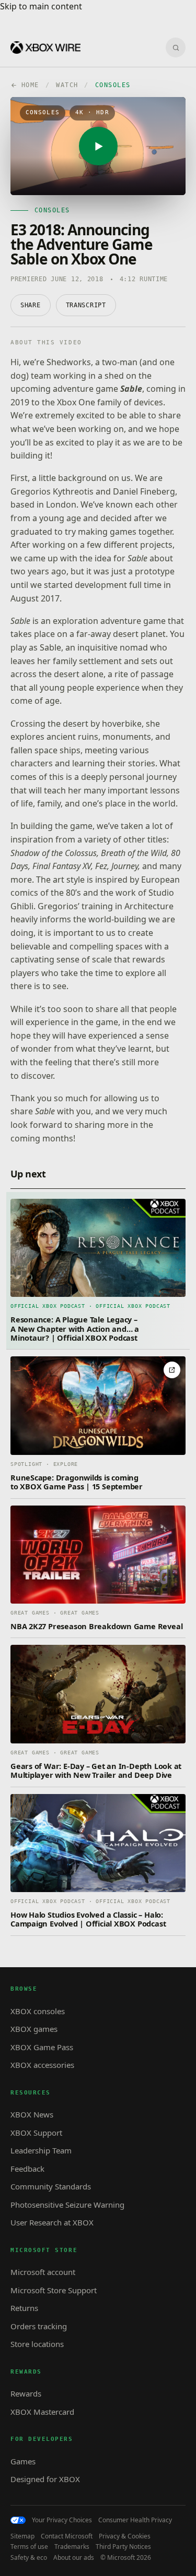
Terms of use (29, 2547)
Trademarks (72, 2547)
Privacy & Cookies (125, 2536)
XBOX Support (36, 2133)
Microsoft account (43, 2272)
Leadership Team (41, 2150)
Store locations (37, 2344)
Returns (24, 2308)
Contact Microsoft (67, 2536)
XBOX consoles (38, 2011)
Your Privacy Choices (62, 2520)
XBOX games (34, 2029)
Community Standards (51, 2186)
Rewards (26, 2393)
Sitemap (22, 2536)
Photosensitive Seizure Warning (67, 2205)
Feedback (27, 2169)
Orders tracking (39, 2326)
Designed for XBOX (45, 2479)
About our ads (74, 2558)
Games (23, 2461)
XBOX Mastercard (42, 2412)
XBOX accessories (42, 2065)
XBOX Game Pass (42, 2047)
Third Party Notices (123, 2547)
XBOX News (32, 2114)
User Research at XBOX (52, 2222)
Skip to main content (41, 6)
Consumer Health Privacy (135, 2520)
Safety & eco (29, 2558)
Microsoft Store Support (54, 2290)
